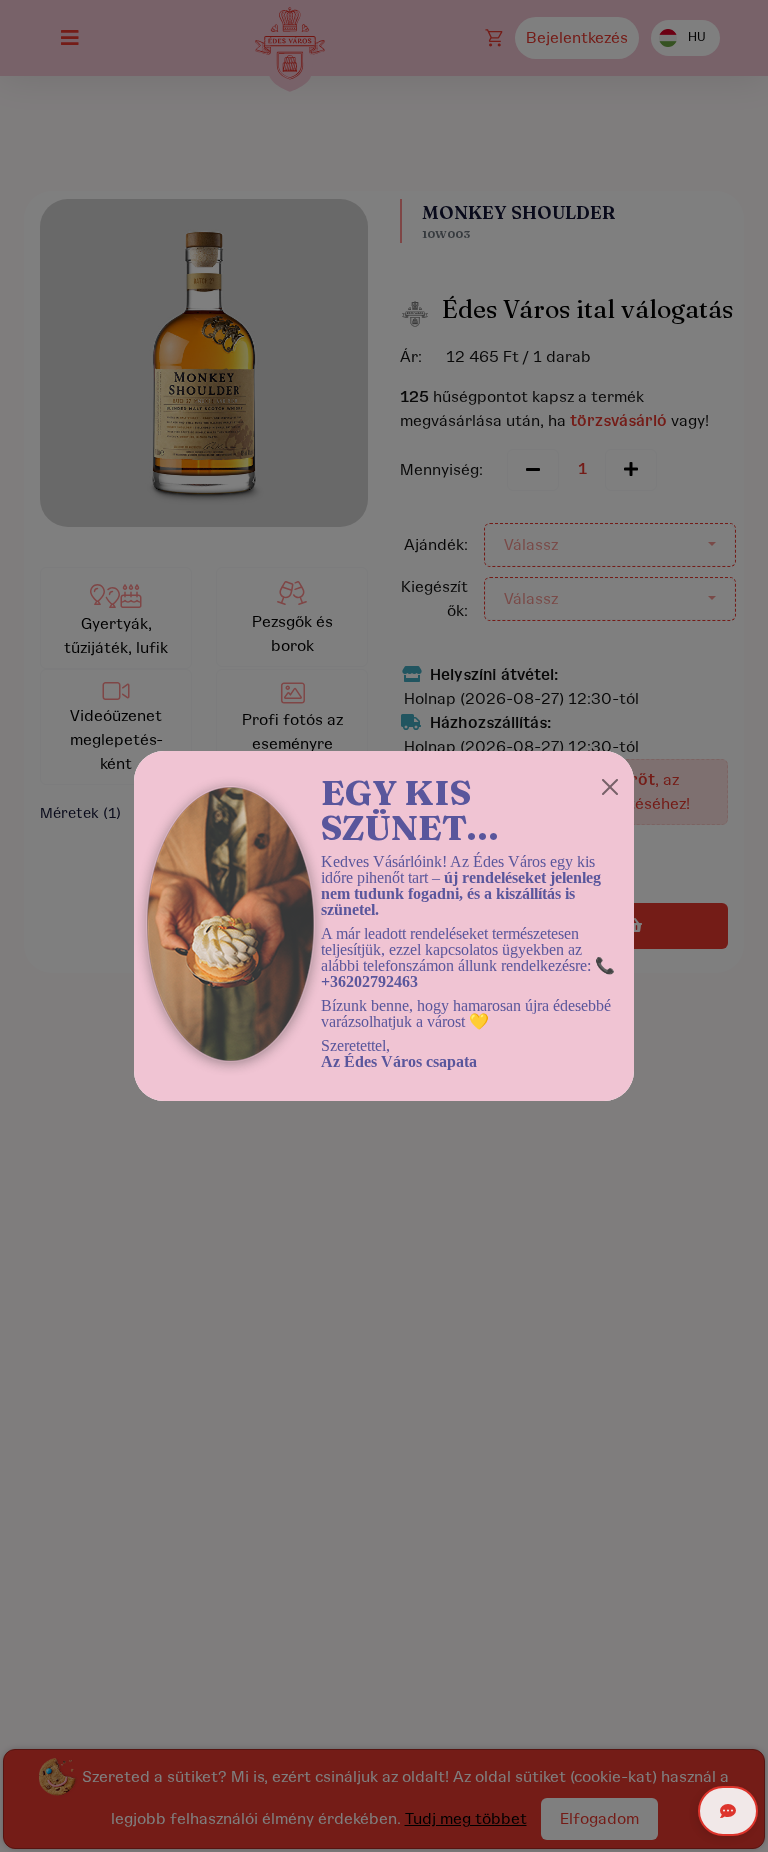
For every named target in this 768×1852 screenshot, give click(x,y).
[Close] (610, 787)
